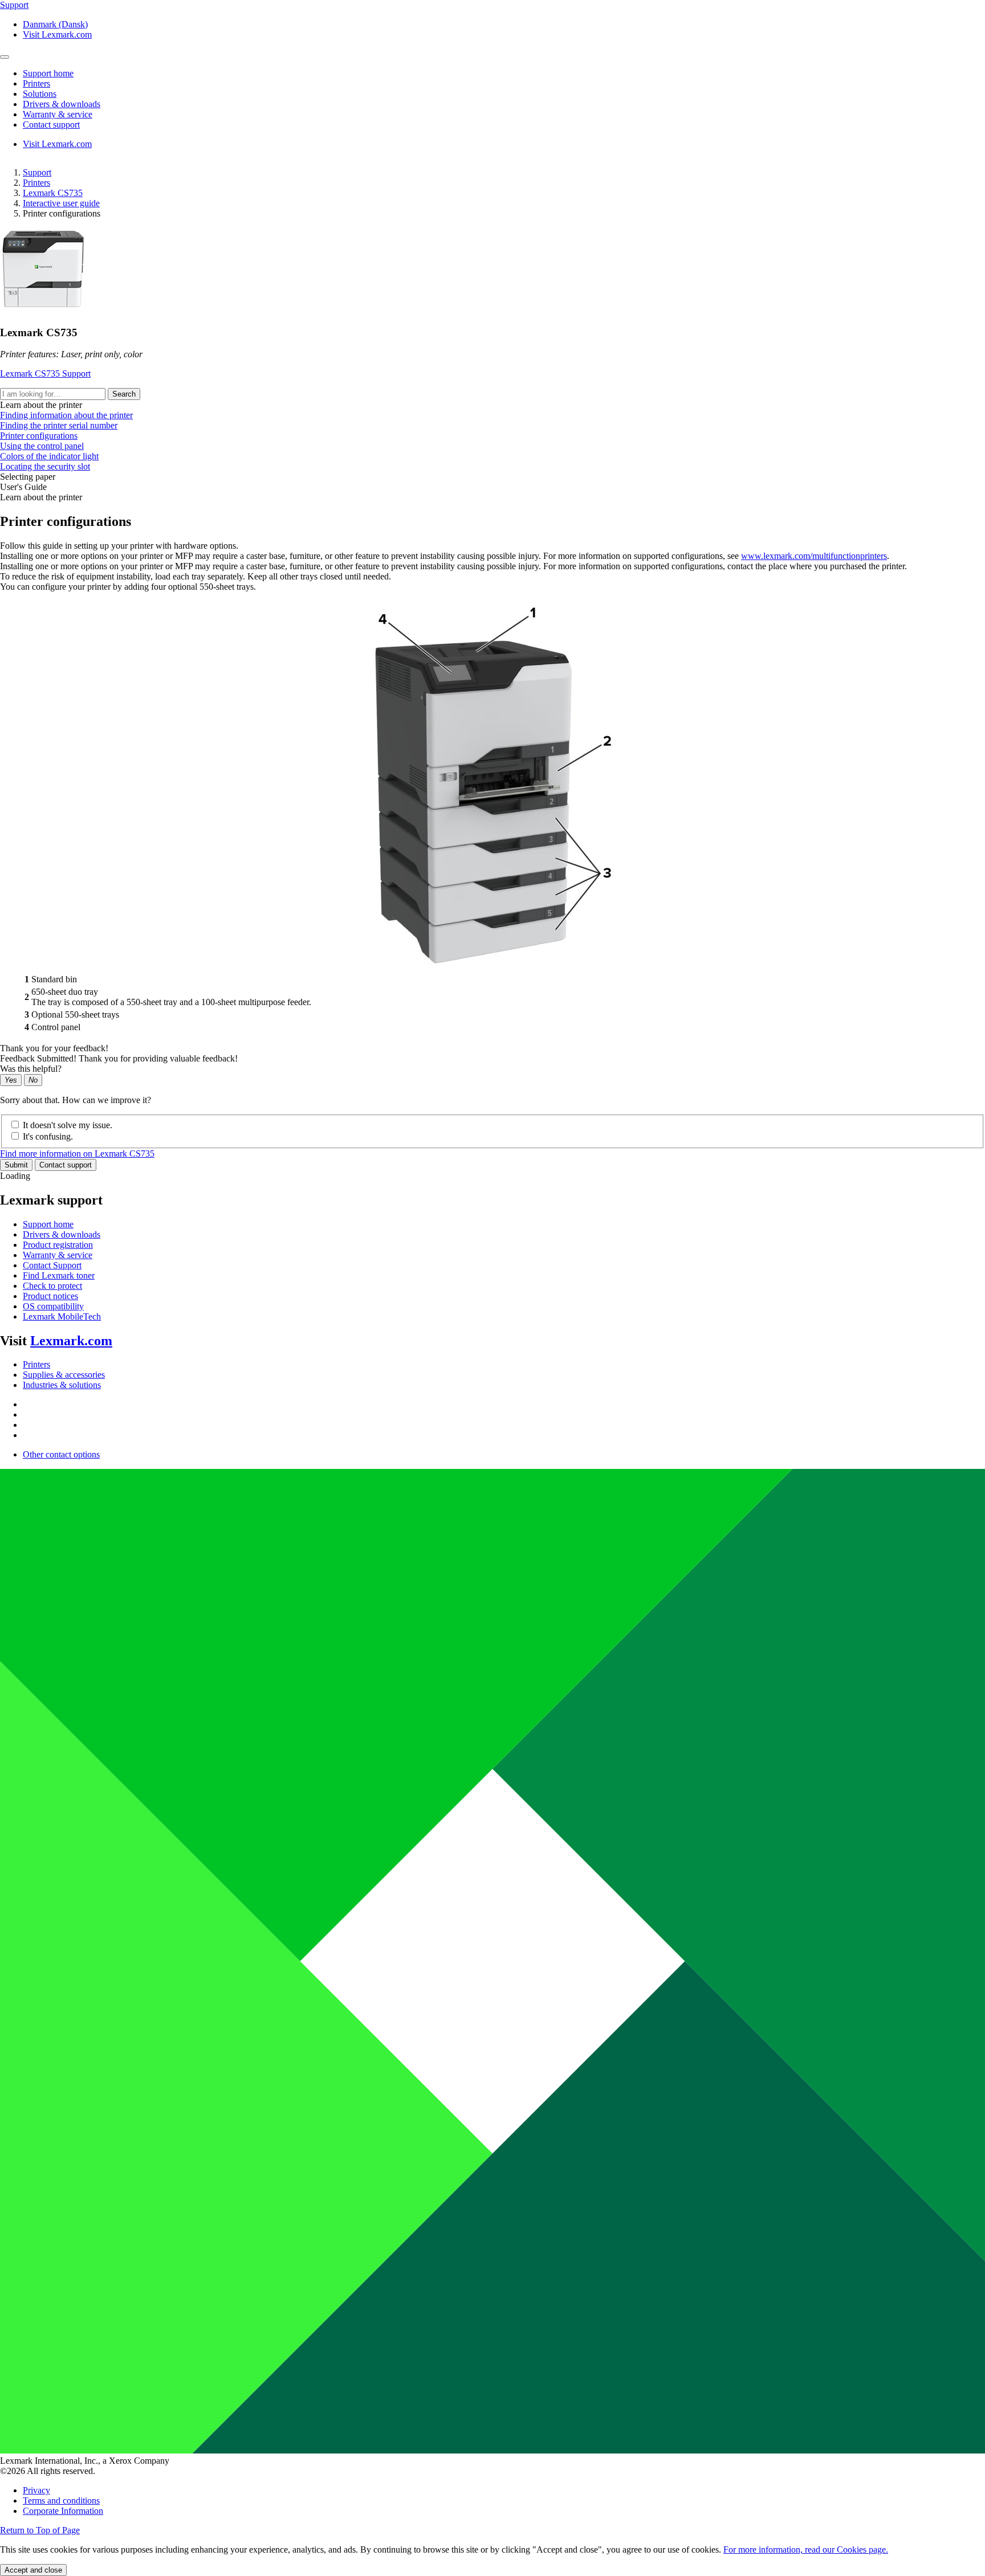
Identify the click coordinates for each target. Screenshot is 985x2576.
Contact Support (52, 1265)
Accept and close (33, 2570)
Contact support (66, 1165)
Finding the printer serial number (59, 425)
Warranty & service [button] (58, 114)
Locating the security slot (45, 466)
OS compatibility (53, 1306)
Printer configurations (39, 436)
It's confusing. (48, 1136)
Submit (16, 1165)
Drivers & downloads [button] (62, 104)
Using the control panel (42, 446)
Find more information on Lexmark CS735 (77, 1154)
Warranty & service (58, 1255)
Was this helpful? (31, 1069)
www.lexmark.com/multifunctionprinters (814, 556)
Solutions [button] (40, 94)
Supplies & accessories (64, 1375)
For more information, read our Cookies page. (806, 2550)
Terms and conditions (61, 2501)
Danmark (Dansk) (55, 24)
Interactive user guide (61, 203)
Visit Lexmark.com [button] (57, 34)
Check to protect (52, 1286)
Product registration (58, 1245)
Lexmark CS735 (53, 193)
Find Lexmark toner (59, 1275)
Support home (48, 1224)
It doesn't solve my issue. (68, 1125)
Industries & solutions (62, 1385)
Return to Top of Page (40, 2530)
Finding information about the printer (66, 415)
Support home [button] (48, 73)
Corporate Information (63, 2511)
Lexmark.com (71, 1341)
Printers (36, 183)
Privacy (36, 2490)
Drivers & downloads (62, 1234)
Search (124, 394)
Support (37, 172)
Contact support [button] (51, 124)
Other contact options (61, 1454)
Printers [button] (36, 83)
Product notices (50, 1296)
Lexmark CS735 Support (45, 373)
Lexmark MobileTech (62, 1316)
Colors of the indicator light (49, 456)
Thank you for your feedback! (54, 1048)
